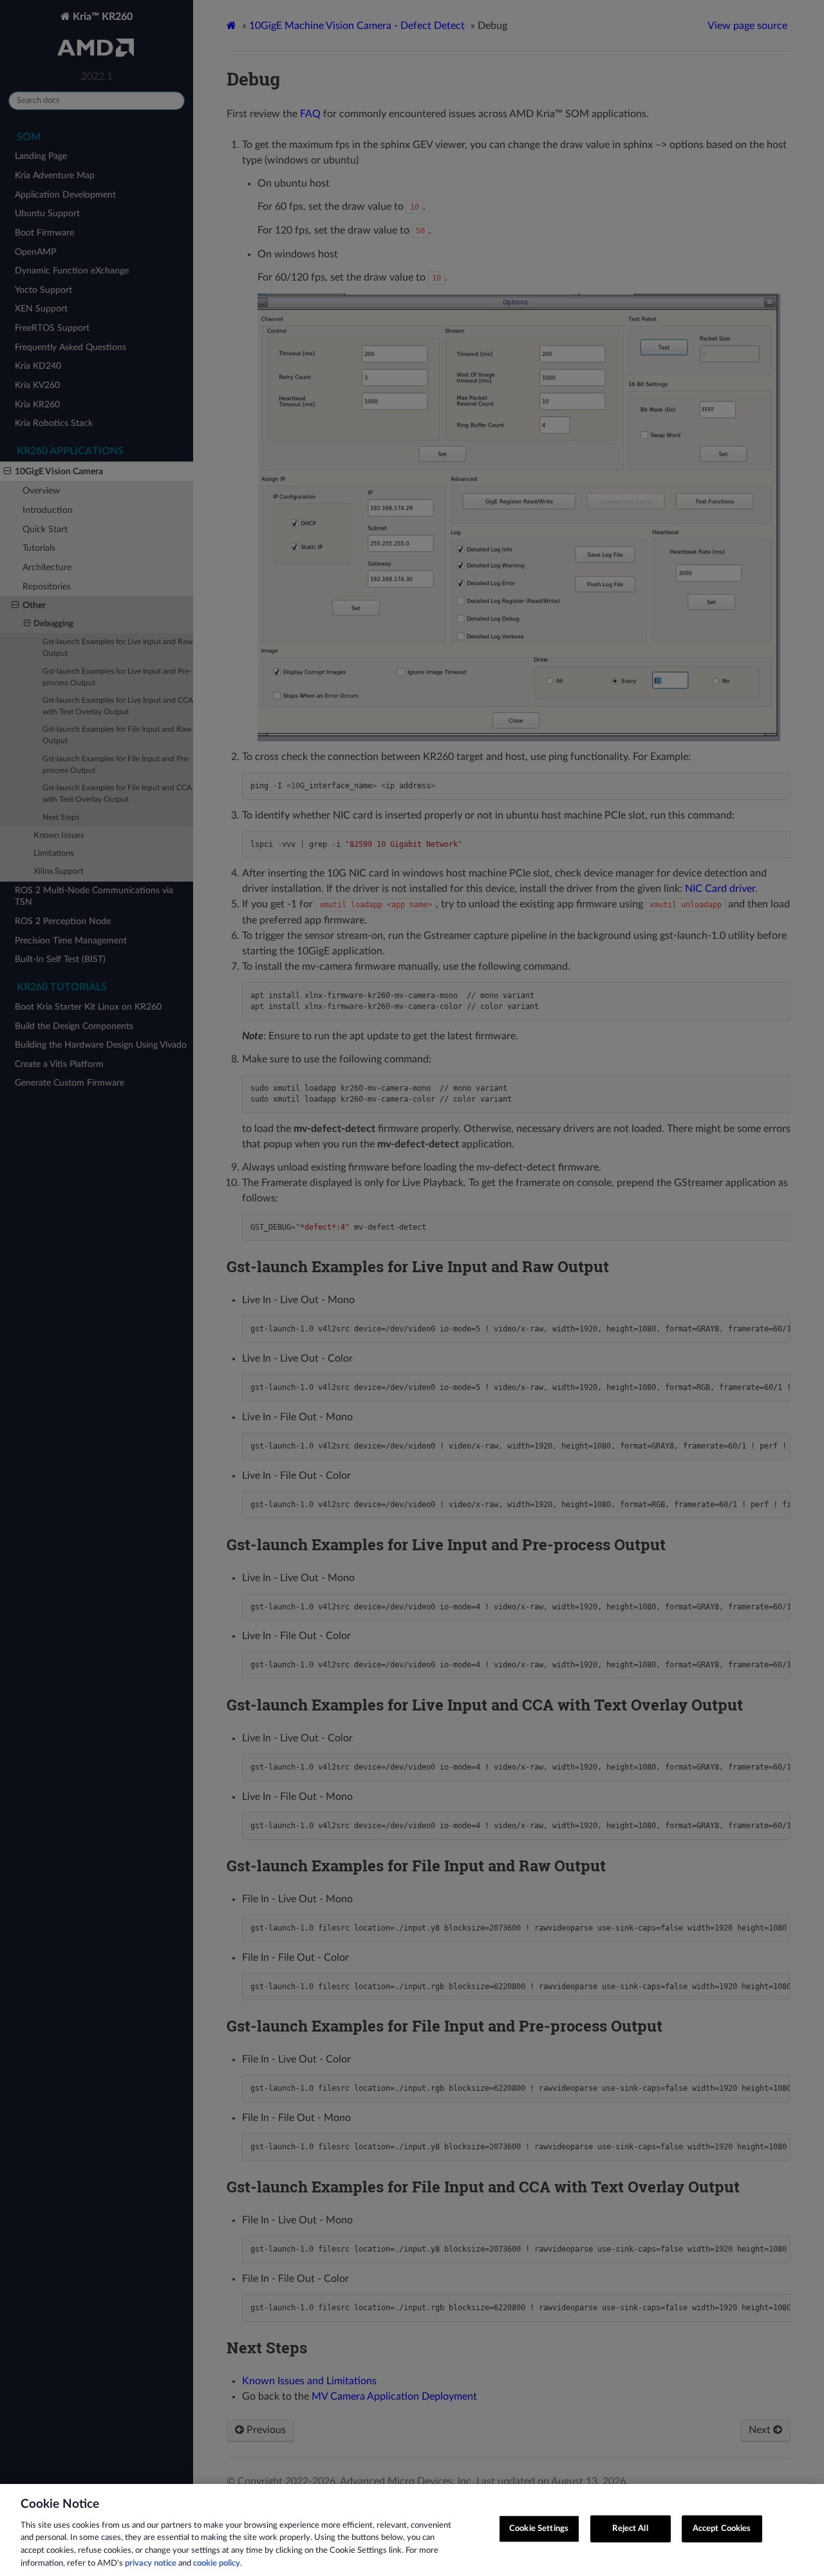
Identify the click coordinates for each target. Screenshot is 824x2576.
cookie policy (217, 2563)
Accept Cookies (722, 2529)
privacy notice (151, 2563)
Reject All (630, 2529)
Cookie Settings (539, 2529)
